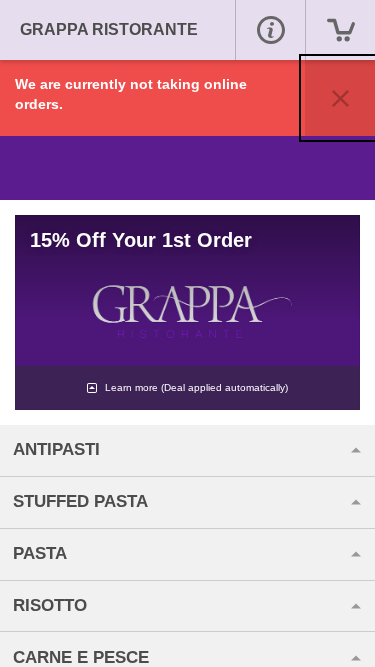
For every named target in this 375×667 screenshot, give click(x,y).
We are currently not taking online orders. (131, 94)
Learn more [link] (195, 387)
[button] (270, 30)
